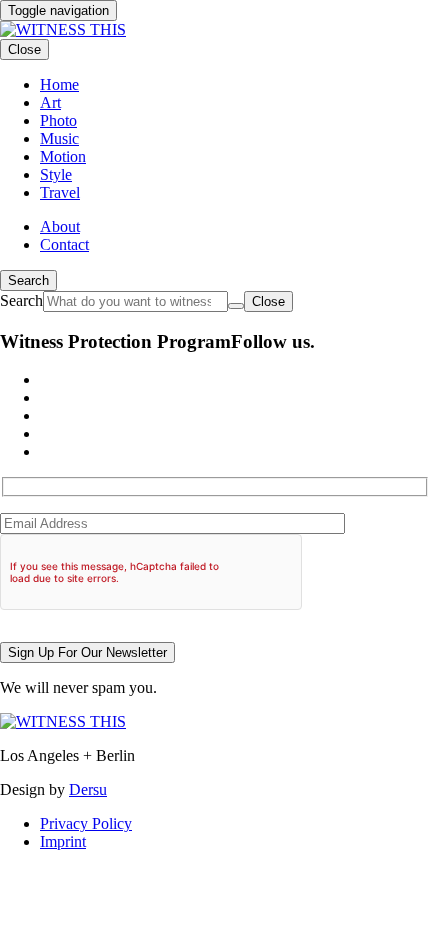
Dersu (88, 789)
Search (28, 280)
